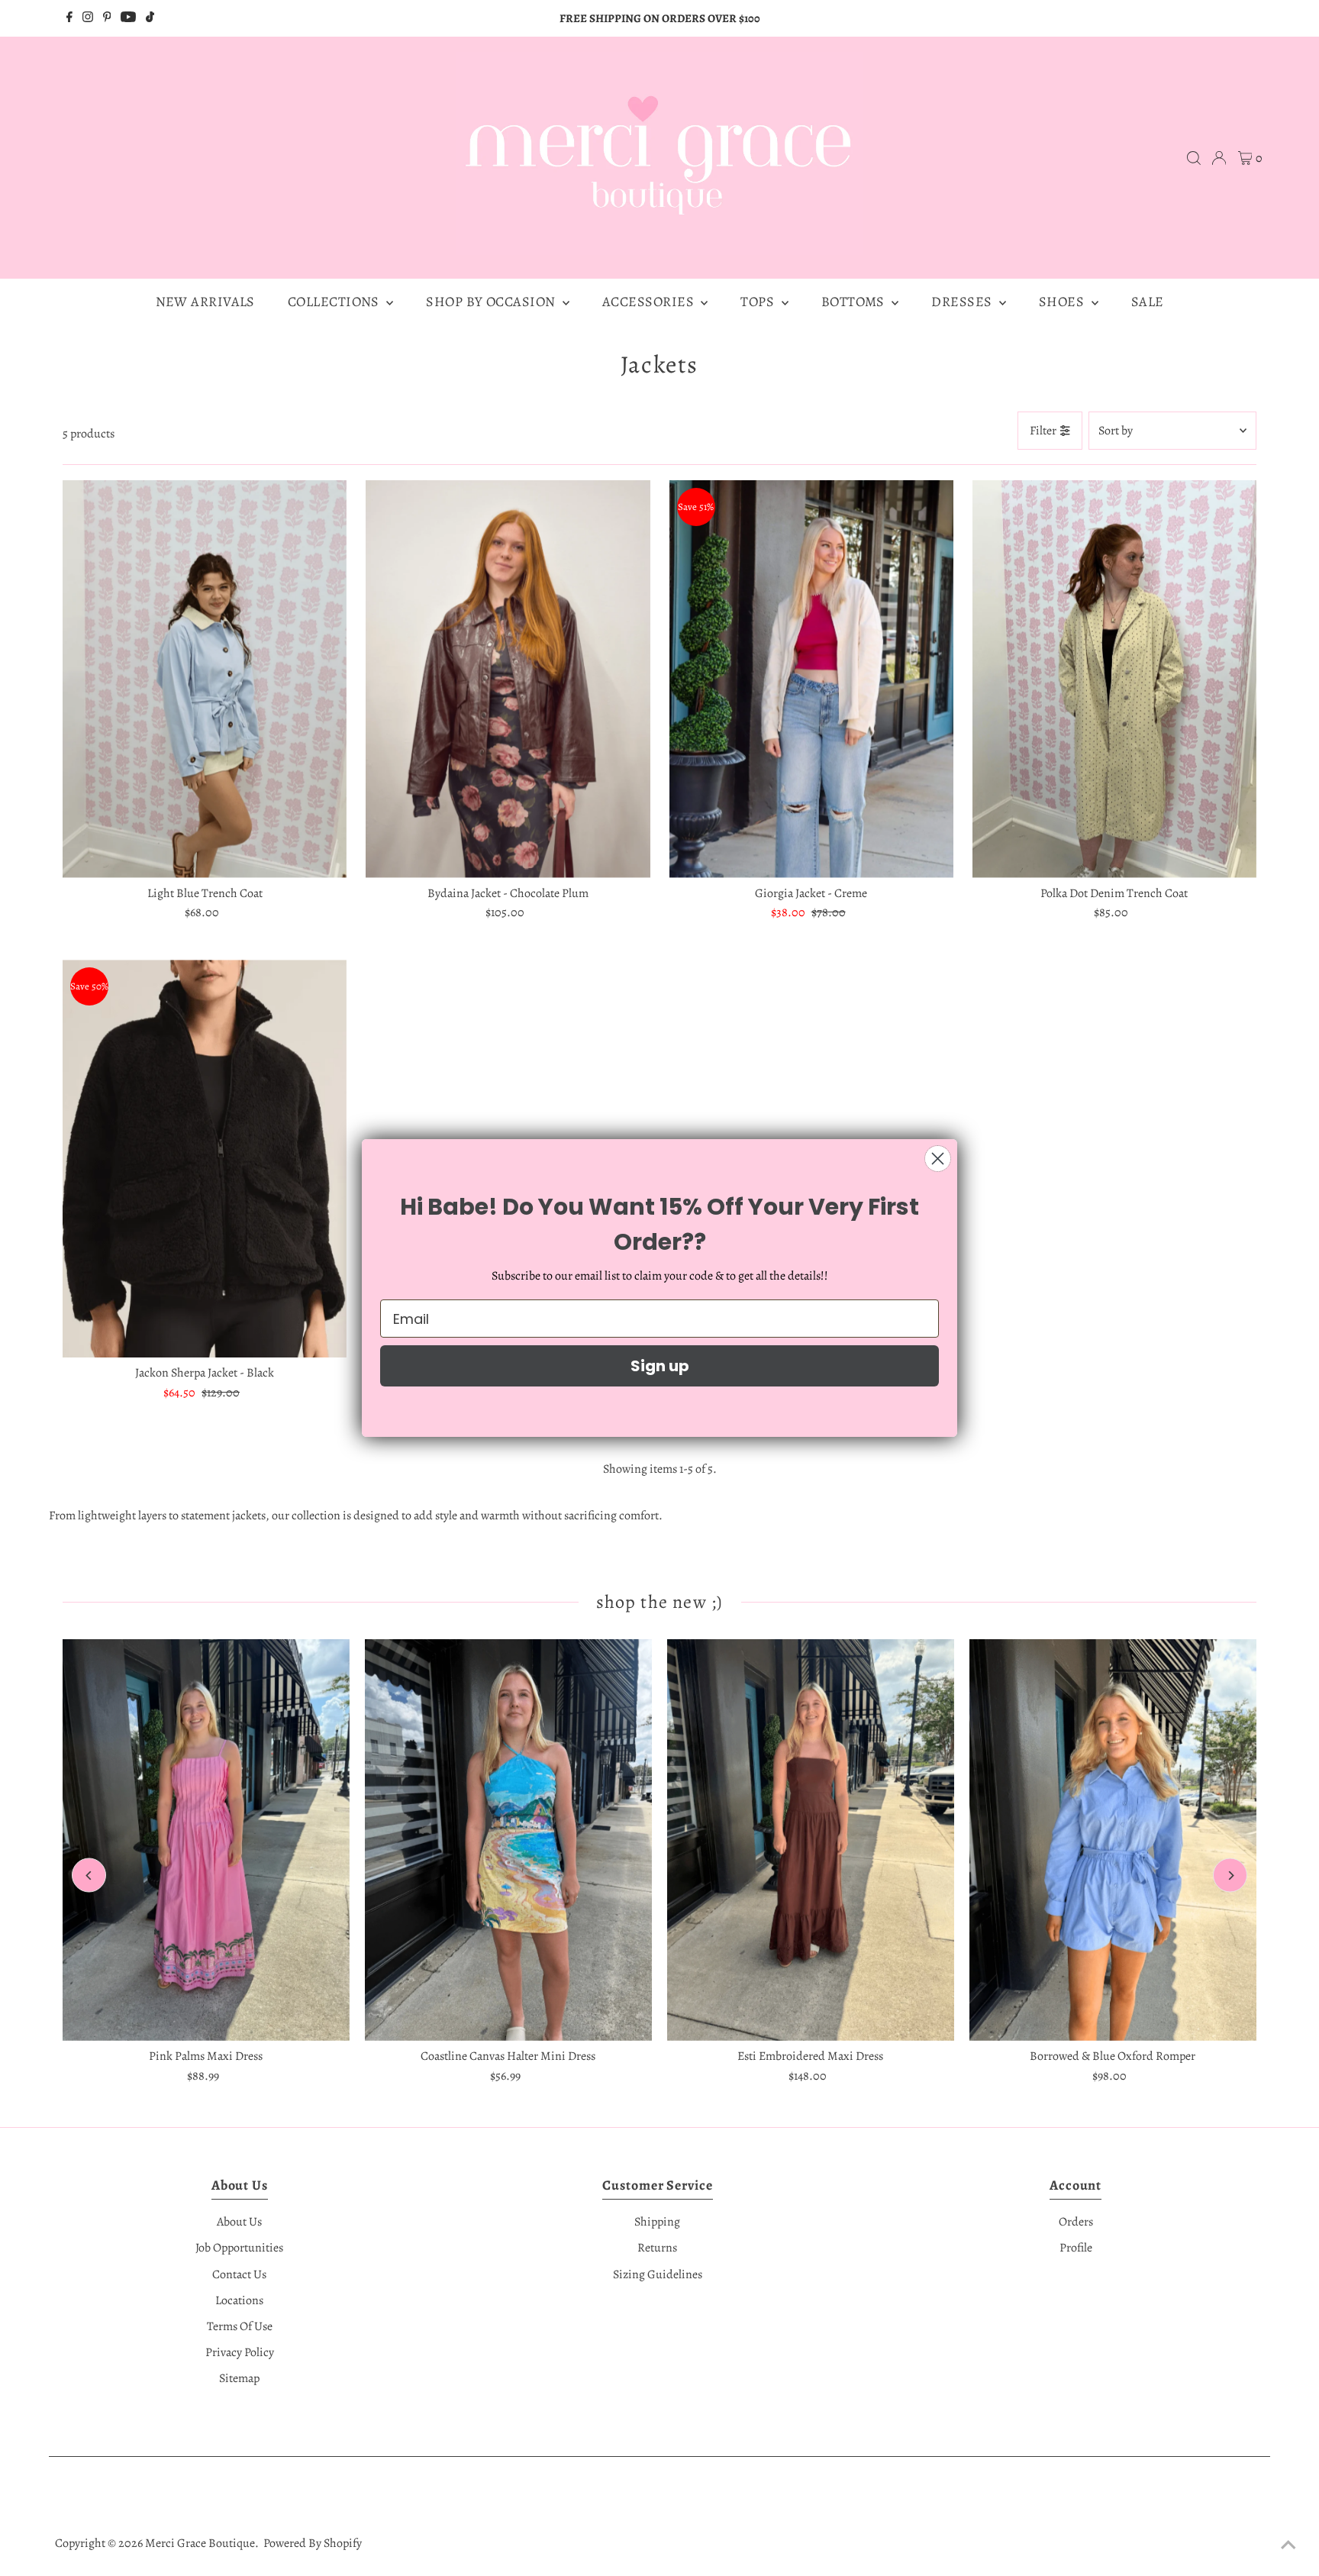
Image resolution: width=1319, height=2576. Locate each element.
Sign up (660, 1366)
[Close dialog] (938, 1159)
